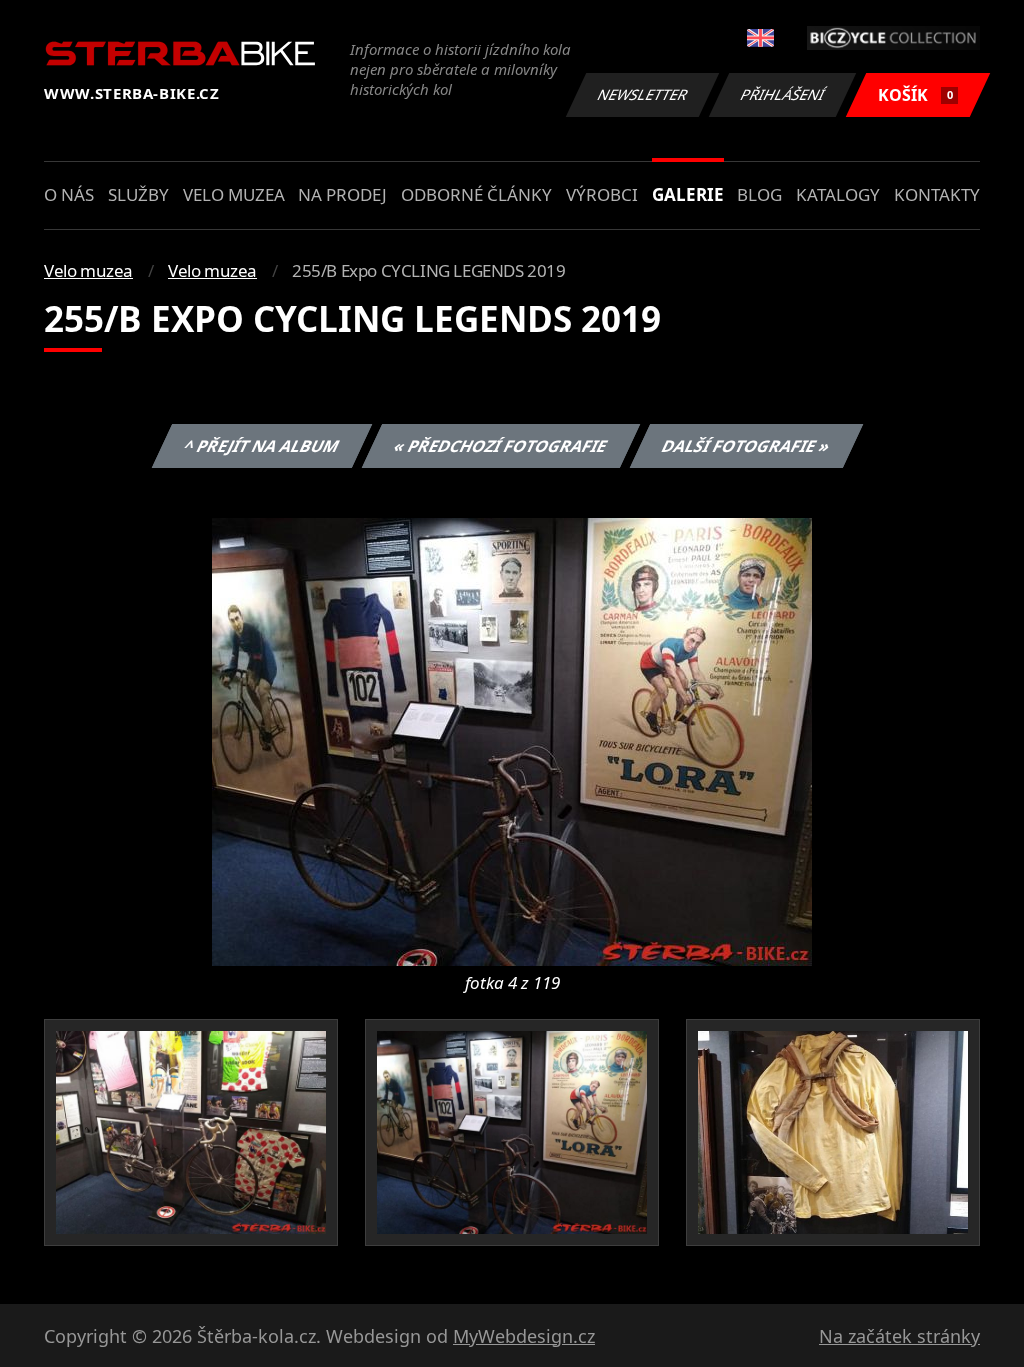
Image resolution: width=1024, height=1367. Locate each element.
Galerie (688, 194)
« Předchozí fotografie (500, 446)
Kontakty (937, 194)
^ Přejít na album (261, 446)
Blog (759, 194)
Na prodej (342, 194)
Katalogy (838, 194)
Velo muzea (234, 194)
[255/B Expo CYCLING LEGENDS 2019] (512, 740)
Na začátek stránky (899, 1336)
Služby (138, 194)
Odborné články (476, 194)
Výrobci (602, 194)
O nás (69, 194)
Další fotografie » (745, 446)
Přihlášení (783, 94)
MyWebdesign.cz (524, 1336)
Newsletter (643, 94)
